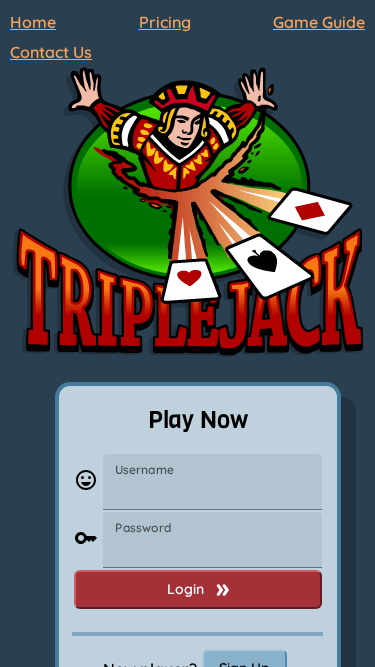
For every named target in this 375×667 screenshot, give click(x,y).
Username (144, 469)
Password (143, 527)
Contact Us (51, 52)
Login (185, 589)
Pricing (165, 22)
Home (33, 22)
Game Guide (319, 22)
